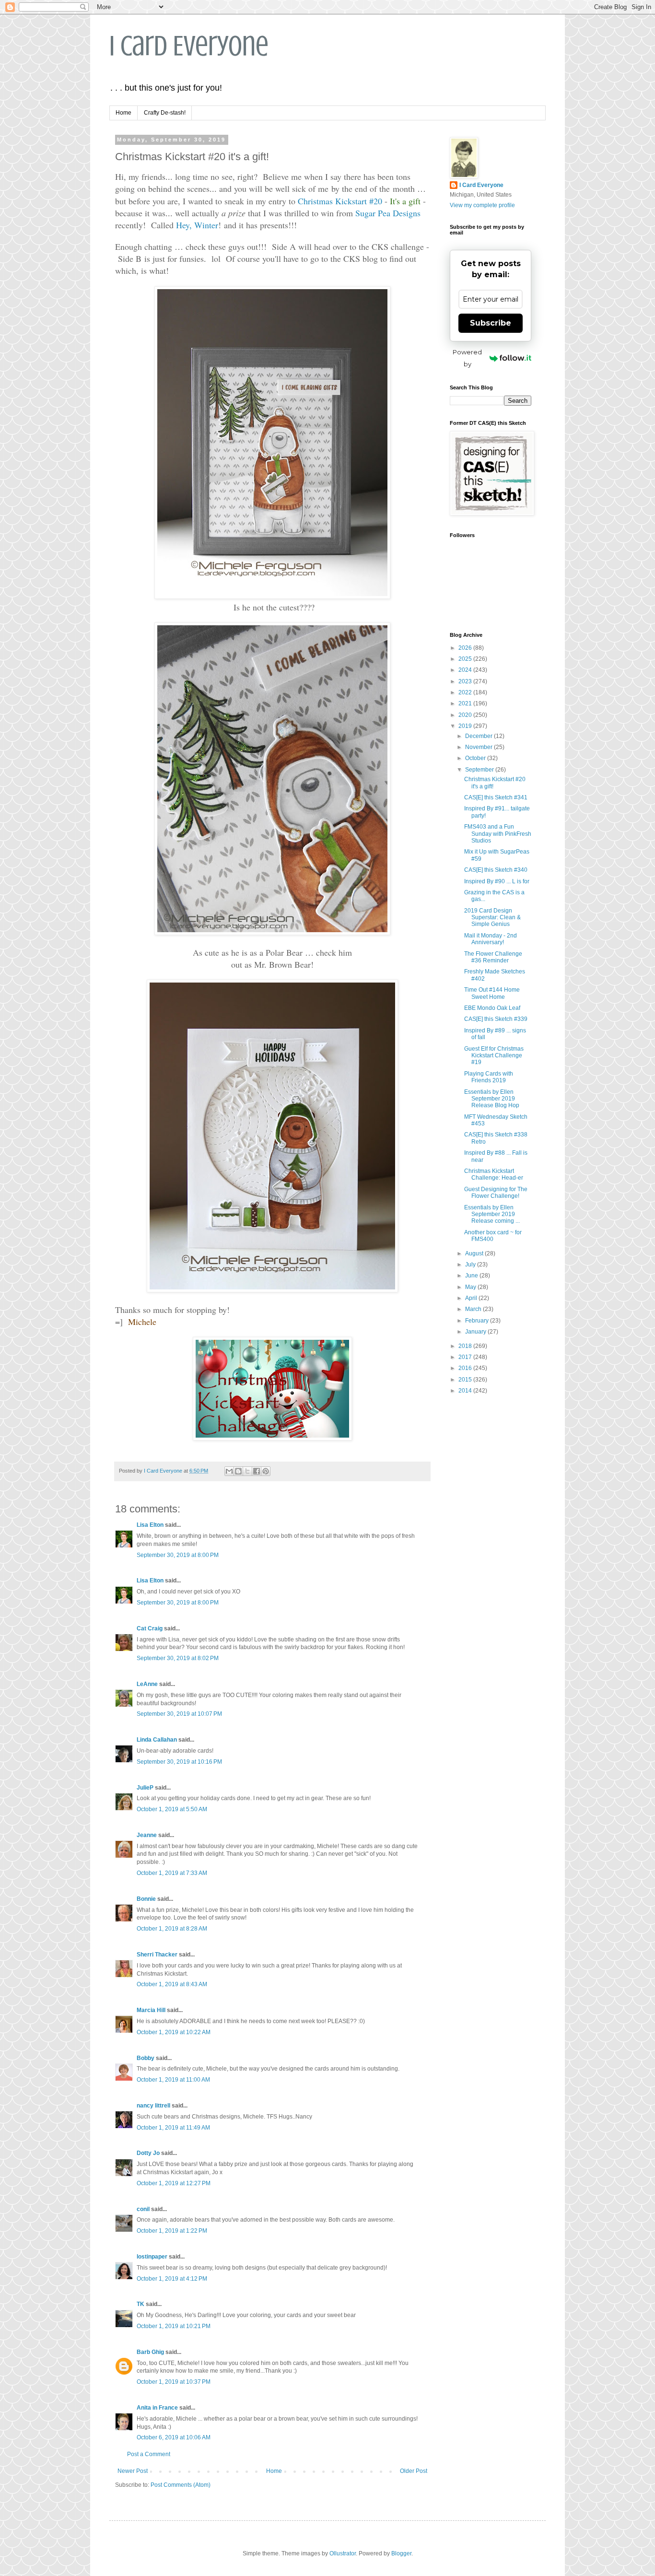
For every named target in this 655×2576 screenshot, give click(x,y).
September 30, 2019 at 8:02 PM (178, 1658)
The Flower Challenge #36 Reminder (493, 957)
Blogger (401, 2553)
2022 (466, 692)
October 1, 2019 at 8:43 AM (172, 1984)
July (471, 1265)
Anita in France (157, 2408)
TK (140, 2304)
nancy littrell (153, 2106)
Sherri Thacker (157, 1955)
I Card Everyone (189, 46)
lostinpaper (152, 2257)
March (474, 1309)
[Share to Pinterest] (266, 1471)
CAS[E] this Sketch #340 (496, 870)
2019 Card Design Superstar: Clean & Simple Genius (492, 918)
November (480, 747)
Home (123, 113)
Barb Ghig (150, 2352)
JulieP (145, 1788)
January (476, 1332)
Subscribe (491, 323)
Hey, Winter (197, 225)
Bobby (146, 2058)
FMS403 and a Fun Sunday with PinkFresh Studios (498, 834)
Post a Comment (149, 2454)
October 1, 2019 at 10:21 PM (174, 2326)
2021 (466, 703)
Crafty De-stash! (165, 113)
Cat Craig (150, 1628)
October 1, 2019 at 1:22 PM (172, 2231)
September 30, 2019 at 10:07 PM (179, 1714)
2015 (466, 1380)
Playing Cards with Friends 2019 (489, 1077)
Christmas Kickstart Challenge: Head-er (494, 1174)
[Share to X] (247, 1471)
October (476, 758)
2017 (466, 1357)
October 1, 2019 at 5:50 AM (172, 1809)
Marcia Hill (151, 2010)
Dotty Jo (148, 2153)
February (478, 1321)
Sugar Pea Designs (388, 213)
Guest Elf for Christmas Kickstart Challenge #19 (494, 1056)
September (480, 770)
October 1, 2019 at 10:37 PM (174, 2382)
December (480, 736)
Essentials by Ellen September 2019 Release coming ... (492, 1214)
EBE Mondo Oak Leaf (492, 1008)
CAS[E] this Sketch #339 (496, 1019)
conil (143, 2209)
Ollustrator (343, 2553)
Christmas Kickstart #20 (340, 201)
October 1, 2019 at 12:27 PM (174, 2183)
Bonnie (146, 1899)
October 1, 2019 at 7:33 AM (172, 1873)
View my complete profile (482, 205)
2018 (466, 1346)
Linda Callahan (157, 1740)
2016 (466, 1368)
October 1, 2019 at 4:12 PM (172, 2279)
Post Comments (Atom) (181, 2485)
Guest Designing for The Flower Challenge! (496, 1193)
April (472, 1298)
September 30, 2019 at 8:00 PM (178, 1555)
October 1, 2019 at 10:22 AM (174, 2032)
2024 (466, 670)
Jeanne (147, 1835)
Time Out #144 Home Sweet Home (492, 993)
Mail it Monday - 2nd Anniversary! (491, 939)
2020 (466, 715)
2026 (466, 648)
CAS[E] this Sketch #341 (496, 797)
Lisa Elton (150, 1525)
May (471, 1287)
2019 (466, 726)
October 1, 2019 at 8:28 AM (172, 1929)
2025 (466, 659)
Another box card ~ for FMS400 (493, 1236)
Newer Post (133, 2471)
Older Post (414, 2471)
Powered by (467, 358)
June (472, 1276)
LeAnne (147, 1684)
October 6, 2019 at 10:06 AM (174, 2437)
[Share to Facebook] (257, 1471)
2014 (466, 1391)
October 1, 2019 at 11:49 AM (173, 2128)
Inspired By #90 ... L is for (497, 881)
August (475, 1253)
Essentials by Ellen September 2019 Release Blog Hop (492, 1099)
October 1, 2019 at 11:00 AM (173, 2080)
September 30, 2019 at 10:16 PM (179, 1762)
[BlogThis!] (238, 1471)
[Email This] (229, 1471)
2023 (466, 681)
